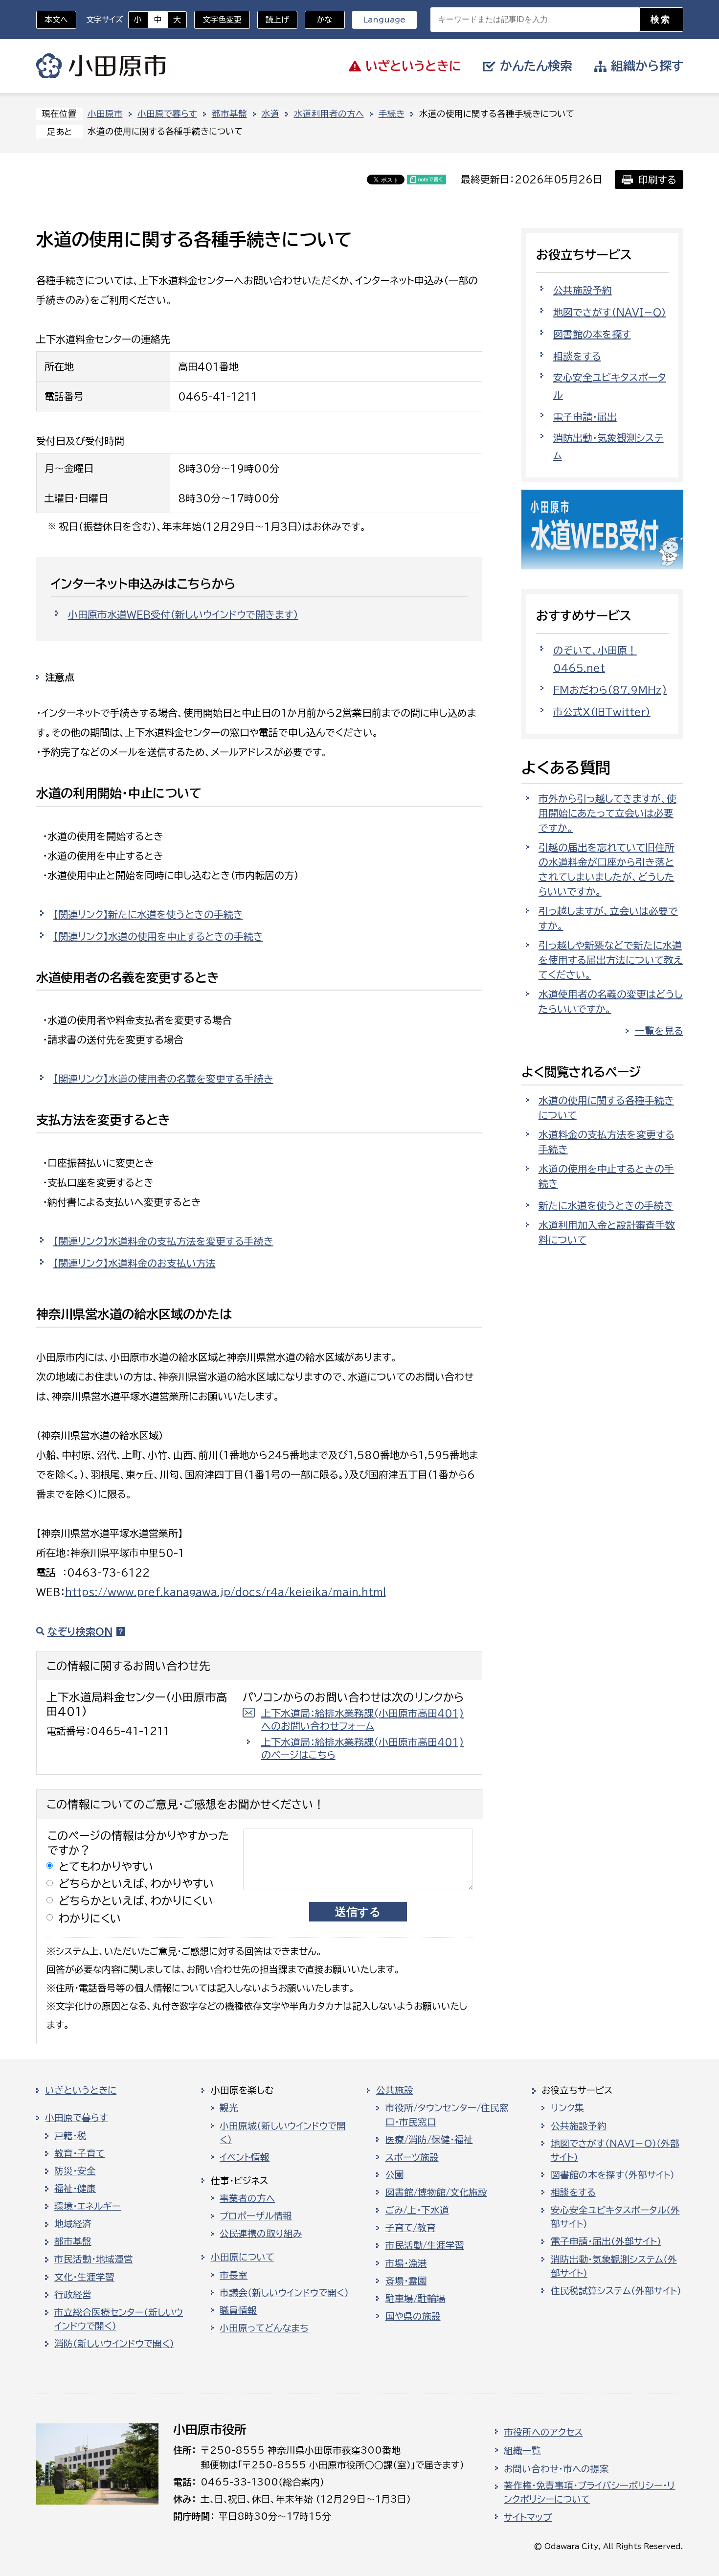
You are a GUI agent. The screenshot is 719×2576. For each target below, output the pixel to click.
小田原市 (101, 66)
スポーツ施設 (412, 2157)
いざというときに (81, 2090)
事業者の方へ (247, 2198)
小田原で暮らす (167, 114)
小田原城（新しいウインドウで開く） (283, 2133)
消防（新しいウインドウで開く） (114, 2344)
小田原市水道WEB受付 (183, 614)
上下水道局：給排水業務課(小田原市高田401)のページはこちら (363, 1748)
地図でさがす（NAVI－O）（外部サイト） (615, 2150)
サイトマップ (528, 2517)
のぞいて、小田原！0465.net (595, 659)
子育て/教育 (411, 2228)
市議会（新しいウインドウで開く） (284, 2293)
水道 (270, 114)
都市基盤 (229, 114)
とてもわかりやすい (106, 1866)
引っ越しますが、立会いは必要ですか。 (608, 918)
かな (319, 20)
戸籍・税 (70, 2136)
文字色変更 (222, 20)
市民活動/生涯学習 (425, 2245)
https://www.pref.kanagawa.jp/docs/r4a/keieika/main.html (225, 1592)
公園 (395, 2175)
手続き (392, 114)
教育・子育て (79, 2153)
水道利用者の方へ (329, 114)
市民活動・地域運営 (94, 2259)
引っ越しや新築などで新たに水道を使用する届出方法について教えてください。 (611, 960)
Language (384, 20)
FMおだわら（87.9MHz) (610, 690)
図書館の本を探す (592, 334)
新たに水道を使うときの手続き (606, 1205)
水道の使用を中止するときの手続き (606, 1176)
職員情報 (238, 2310)
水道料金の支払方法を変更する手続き (607, 1142)
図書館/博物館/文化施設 (436, 2192)
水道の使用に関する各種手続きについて (606, 1107)
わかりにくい (90, 1918)
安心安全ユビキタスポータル (610, 386)
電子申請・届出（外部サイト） (606, 2241)
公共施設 (395, 2090)
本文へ (56, 20)
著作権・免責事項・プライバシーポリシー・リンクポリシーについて (589, 2492)
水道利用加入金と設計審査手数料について (607, 1232)
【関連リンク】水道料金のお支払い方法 (135, 1263)
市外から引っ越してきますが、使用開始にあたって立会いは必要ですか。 (607, 813)
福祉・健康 (75, 2189)
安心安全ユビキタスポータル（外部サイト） (615, 2217)
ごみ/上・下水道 (417, 2210)
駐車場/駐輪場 (416, 2299)
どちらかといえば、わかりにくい (136, 1901)
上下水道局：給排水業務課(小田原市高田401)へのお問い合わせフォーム (363, 1719)
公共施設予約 (583, 290)
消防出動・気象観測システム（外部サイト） (614, 2266)
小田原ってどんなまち (264, 2328)
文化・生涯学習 (84, 2277)
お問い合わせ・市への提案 (556, 2469)
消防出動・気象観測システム (608, 447)
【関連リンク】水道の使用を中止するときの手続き (158, 936)
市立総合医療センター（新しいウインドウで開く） (119, 2319)
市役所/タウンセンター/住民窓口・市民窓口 (447, 2115)
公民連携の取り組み (261, 2234)
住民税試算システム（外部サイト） (616, 2291)
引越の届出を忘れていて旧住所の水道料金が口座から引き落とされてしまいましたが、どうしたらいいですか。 (607, 869)
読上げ (277, 20)
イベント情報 (245, 2157)
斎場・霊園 (406, 2281)
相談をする (577, 356)
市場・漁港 (406, 2263)
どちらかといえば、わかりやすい (136, 1884)
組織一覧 (522, 2451)
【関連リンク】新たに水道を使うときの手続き (148, 914)
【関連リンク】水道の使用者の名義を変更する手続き (163, 1079)
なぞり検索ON (80, 1631)
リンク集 (567, 2108)
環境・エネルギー (88, 2206)
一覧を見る (659, 1031)
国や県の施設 (413, 2316)
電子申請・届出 (585, 417)
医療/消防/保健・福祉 (429, 2140)
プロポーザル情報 (256, 2216)
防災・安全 (75, 2171)
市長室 (234, 2275)
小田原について (243, 2257)
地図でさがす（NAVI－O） (610, 312)
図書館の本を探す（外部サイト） (613, 2175)
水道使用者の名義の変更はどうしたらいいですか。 (611, 1001)
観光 (229, 2108)
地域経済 (73, 2224)
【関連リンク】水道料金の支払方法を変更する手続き (163, 1241)
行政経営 (73, 2295)
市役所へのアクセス (543, 2432)
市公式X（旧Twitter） (602, 712)
